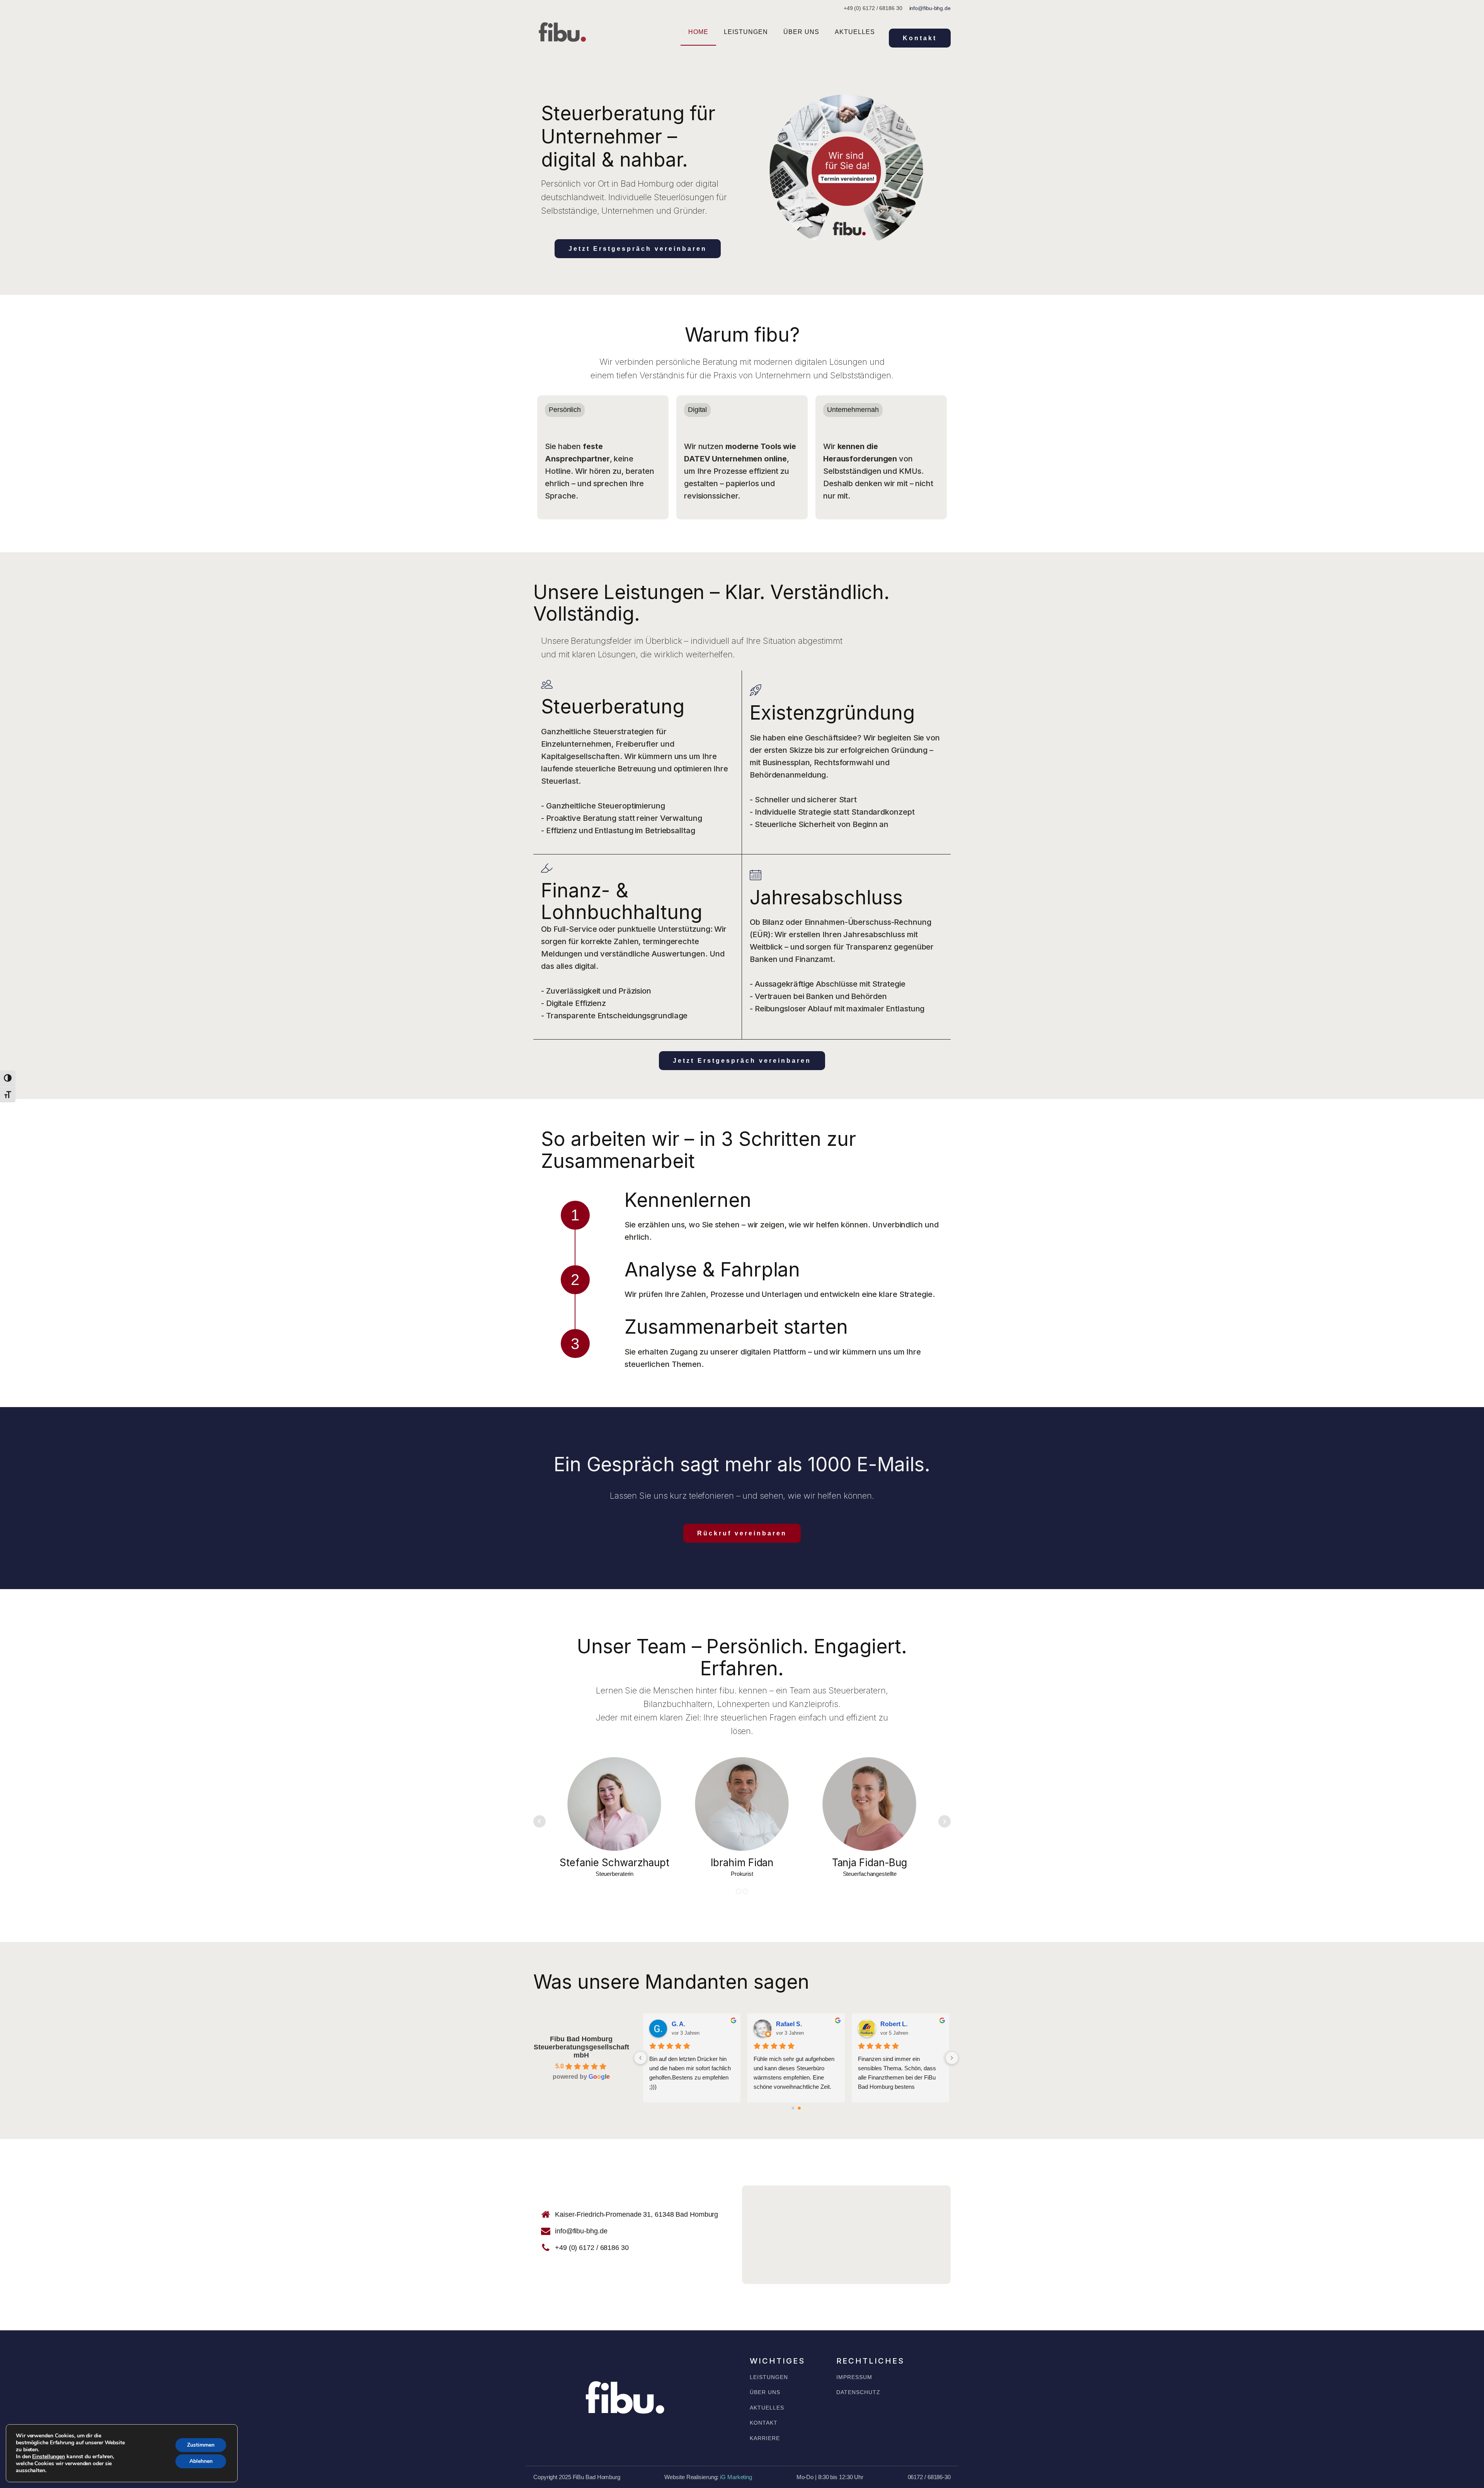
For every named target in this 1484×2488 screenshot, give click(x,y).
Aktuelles (855, 32)
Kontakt (920, 38)
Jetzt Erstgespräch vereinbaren (638, 249)
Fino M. (787, 2024)
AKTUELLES (767, 2408)
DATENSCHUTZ (858, 2392)
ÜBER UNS (765, 2392)
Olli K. (889, 2024)
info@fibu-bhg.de (930, 8)
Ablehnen (201, 2461)
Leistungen (746, 32)
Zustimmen (201, 2445)
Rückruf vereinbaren (742, 1533)
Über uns (801, 32)
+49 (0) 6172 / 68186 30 (592, 2248)
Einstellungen (49, 2457)
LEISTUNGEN (769, 2377)
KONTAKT (764, 2423)
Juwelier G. (688, 2024)
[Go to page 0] (793, 2108)
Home (698, 32)
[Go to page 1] (799, 2108)
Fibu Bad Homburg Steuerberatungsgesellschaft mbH (581, 2047)
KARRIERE (765, 2438)
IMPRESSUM (854, 2377)
